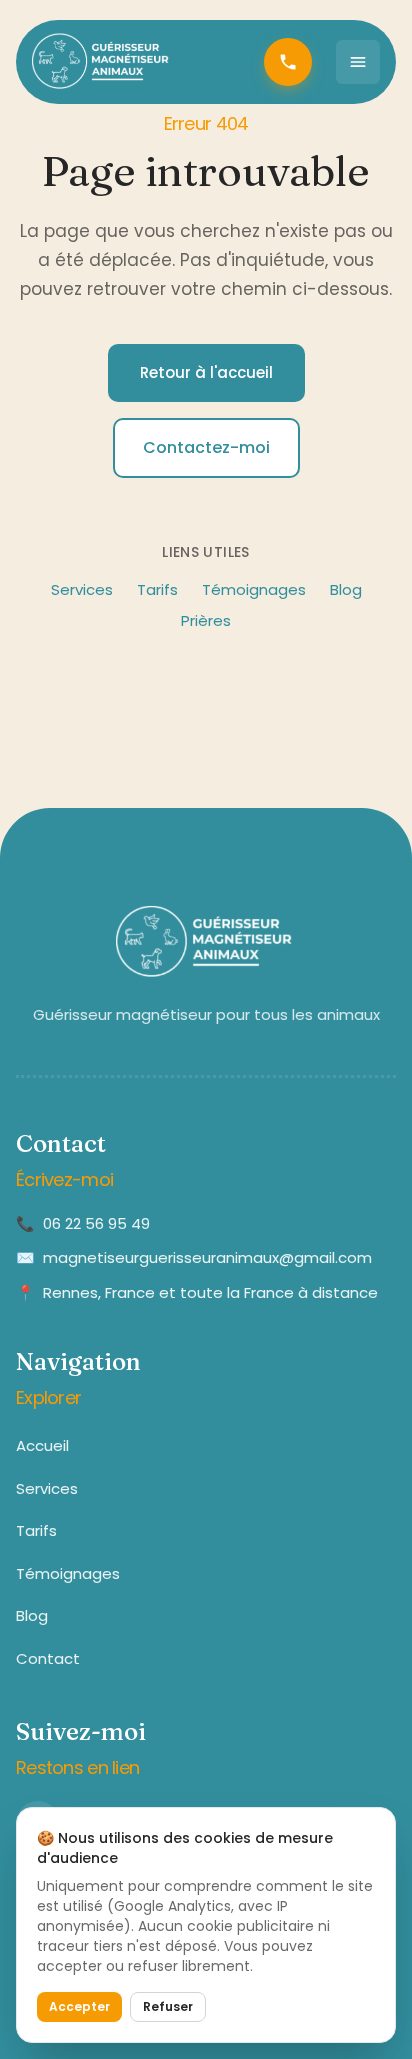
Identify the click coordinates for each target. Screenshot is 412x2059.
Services (82, 589)
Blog (346, 589)
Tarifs (157, 589)
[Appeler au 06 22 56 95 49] (288, 62)
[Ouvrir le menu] (358, 62)
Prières (206, 620)
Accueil (42, 1445)
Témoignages (254, 589)
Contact (48, 1658)
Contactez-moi (206, 447)
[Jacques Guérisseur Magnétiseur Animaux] (102, 62)
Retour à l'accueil (206, 372)
